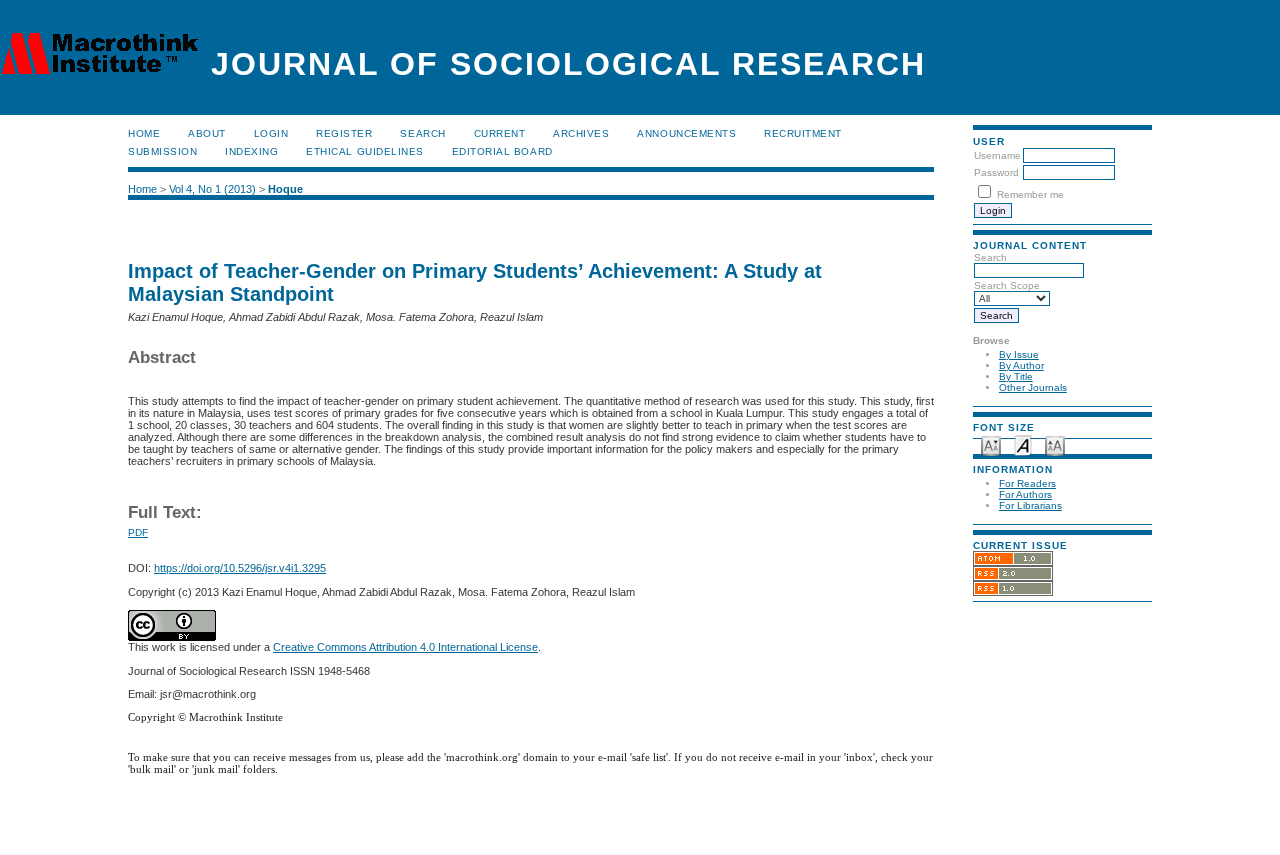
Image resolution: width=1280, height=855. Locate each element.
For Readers (1027, 483)
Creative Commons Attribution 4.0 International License (405, 647)
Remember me (1030, 194)
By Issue (1019, 354)
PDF (138, 532)
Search (422, 133)
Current (500, 133)
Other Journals (1033, 387)
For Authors (1025, 494)
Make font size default (1023, 444)
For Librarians (1030, 505)
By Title (1016, 376)
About (207, 133)
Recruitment (803, 133)
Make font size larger (1055, 444)
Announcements (686, 133)
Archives (581, 133)
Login (271, 133)
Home (144, 133)
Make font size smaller (991, 444)
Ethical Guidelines (364, 151)
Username (997, 155)
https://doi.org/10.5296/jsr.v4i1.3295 (240, 568)
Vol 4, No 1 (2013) (212, 189)
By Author (1021, 365)
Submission (162, 151)
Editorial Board (502, 151)
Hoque (285, 189)
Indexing (251, 151)
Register (344, 133)
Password (996, 172)
